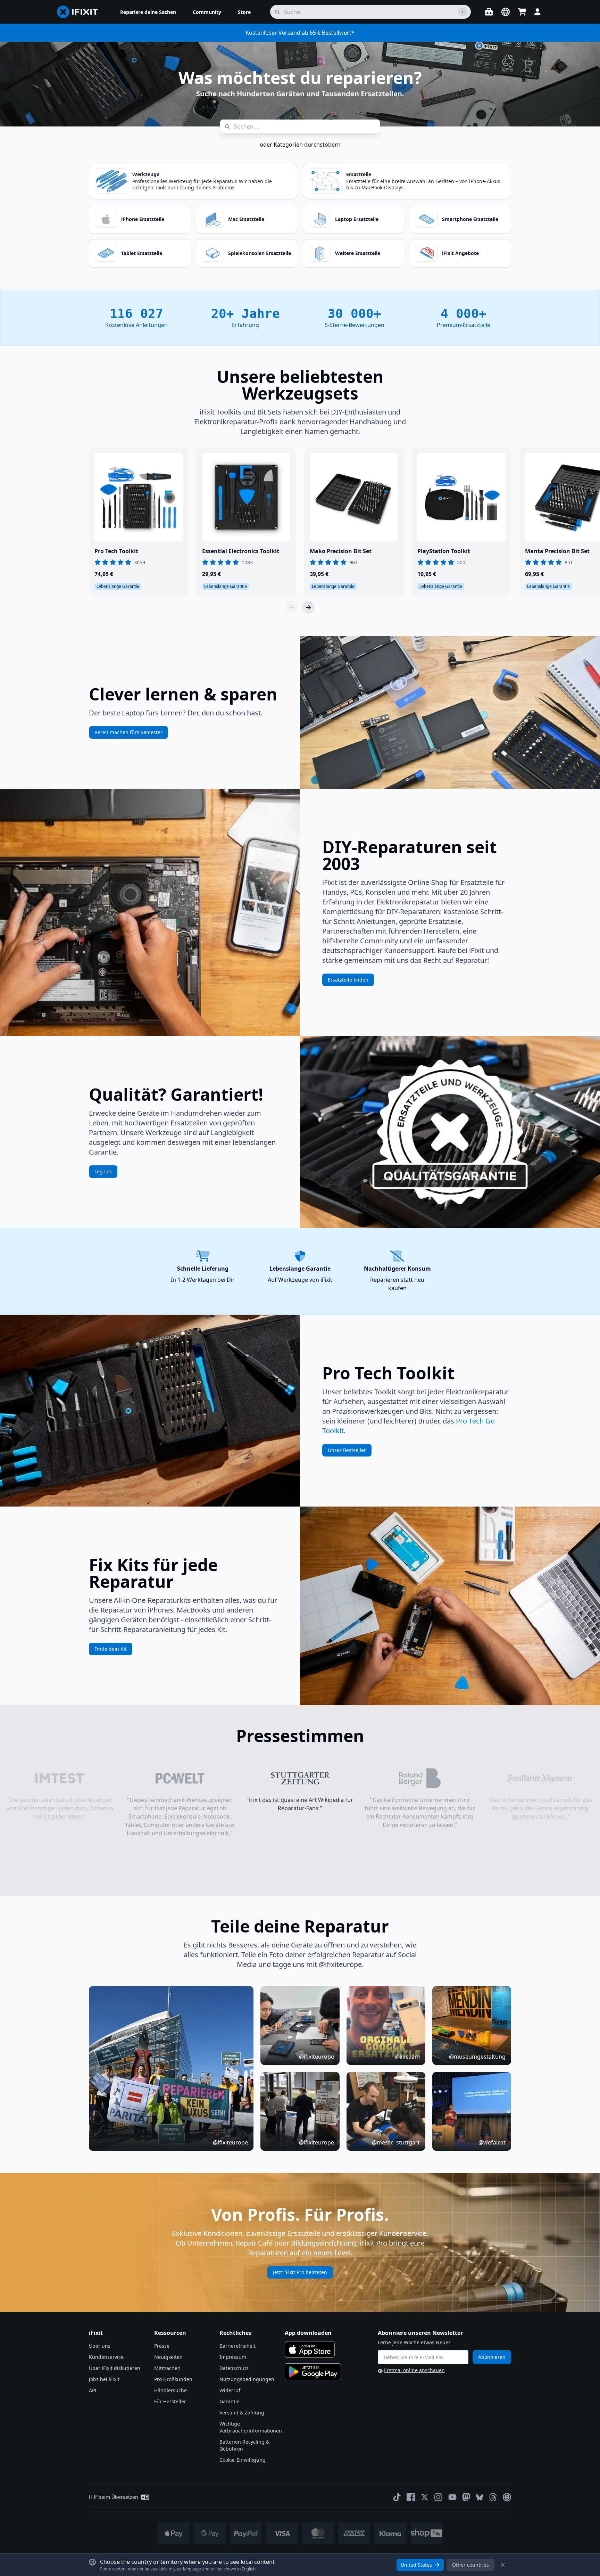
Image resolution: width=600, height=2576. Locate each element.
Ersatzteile (359, 174)
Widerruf (230, 2390)
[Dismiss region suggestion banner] (503, 2565)
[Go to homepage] (80, 12)
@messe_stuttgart (396, 2142)
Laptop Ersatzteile (357, 219)
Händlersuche (170, 2390)
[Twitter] (425, 2497)
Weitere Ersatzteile (358, 253)
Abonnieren (492, 2357)
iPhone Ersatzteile (143, 219)
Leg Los (103, 1171)
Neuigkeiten (168, 2357)
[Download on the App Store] (310, 2349)
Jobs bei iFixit (104, 2379)
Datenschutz (234, 2368)
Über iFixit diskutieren (115, 2368)
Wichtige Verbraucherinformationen (251, 2427)
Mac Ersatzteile (246, 219)
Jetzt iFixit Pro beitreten (300, 2272)
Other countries (470, 2565)
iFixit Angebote (460, 253)
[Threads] (493, 2497)
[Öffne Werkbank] (489, 12)
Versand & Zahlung (242, 2413)
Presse (162, 2346)
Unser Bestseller (347, 1450)
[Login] (537, 12)
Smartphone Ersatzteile (470, 219)
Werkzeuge (146, 174)
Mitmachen (167, 2368)
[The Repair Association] (507, 2497)
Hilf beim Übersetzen (114, 2497)
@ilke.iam (407, 2057)
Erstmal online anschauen (414, 2370)
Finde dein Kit (111, 1649)
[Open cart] (522, 12)
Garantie (230, 2401)
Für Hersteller (170, 2401)
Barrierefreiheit (237, 2346)
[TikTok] (397, 2497)
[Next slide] (308, 607)
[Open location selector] (506, 12)
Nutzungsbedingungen (247, 2379)
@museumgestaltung (477, 2057)
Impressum (233, 2357)
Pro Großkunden (173, 2379)
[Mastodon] (466, 2497)
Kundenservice (106, 2357)
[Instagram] (439, 2497)
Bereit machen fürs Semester (128, 732)
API (93, 2390)
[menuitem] (148, 12)
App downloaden (308, 2333)
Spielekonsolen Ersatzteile (260, 253)
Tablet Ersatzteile (142, 253)
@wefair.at (492, 2142)
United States (416, 2565)
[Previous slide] (292, 607)
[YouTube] (452, 2497)
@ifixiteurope (230, 2142)
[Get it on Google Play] (313, 2372)
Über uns (100, 2346)
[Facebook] (411, 2497)
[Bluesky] (480, 2497)
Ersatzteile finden (348, 980)
